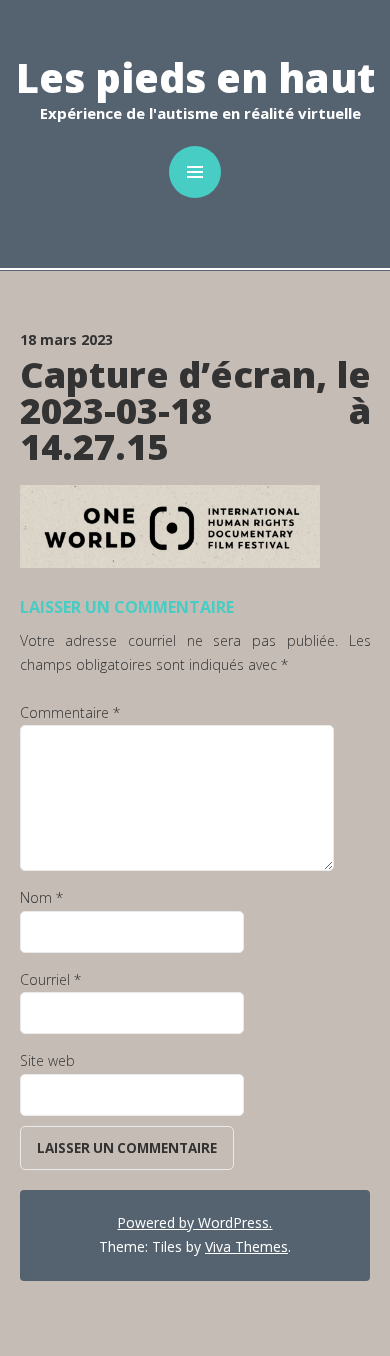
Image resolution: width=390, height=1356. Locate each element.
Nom (41, 897)
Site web (47, 1060)
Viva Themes (246, 1246)
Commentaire (70, 712)
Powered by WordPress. (194, 1222)
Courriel (50, 979)
